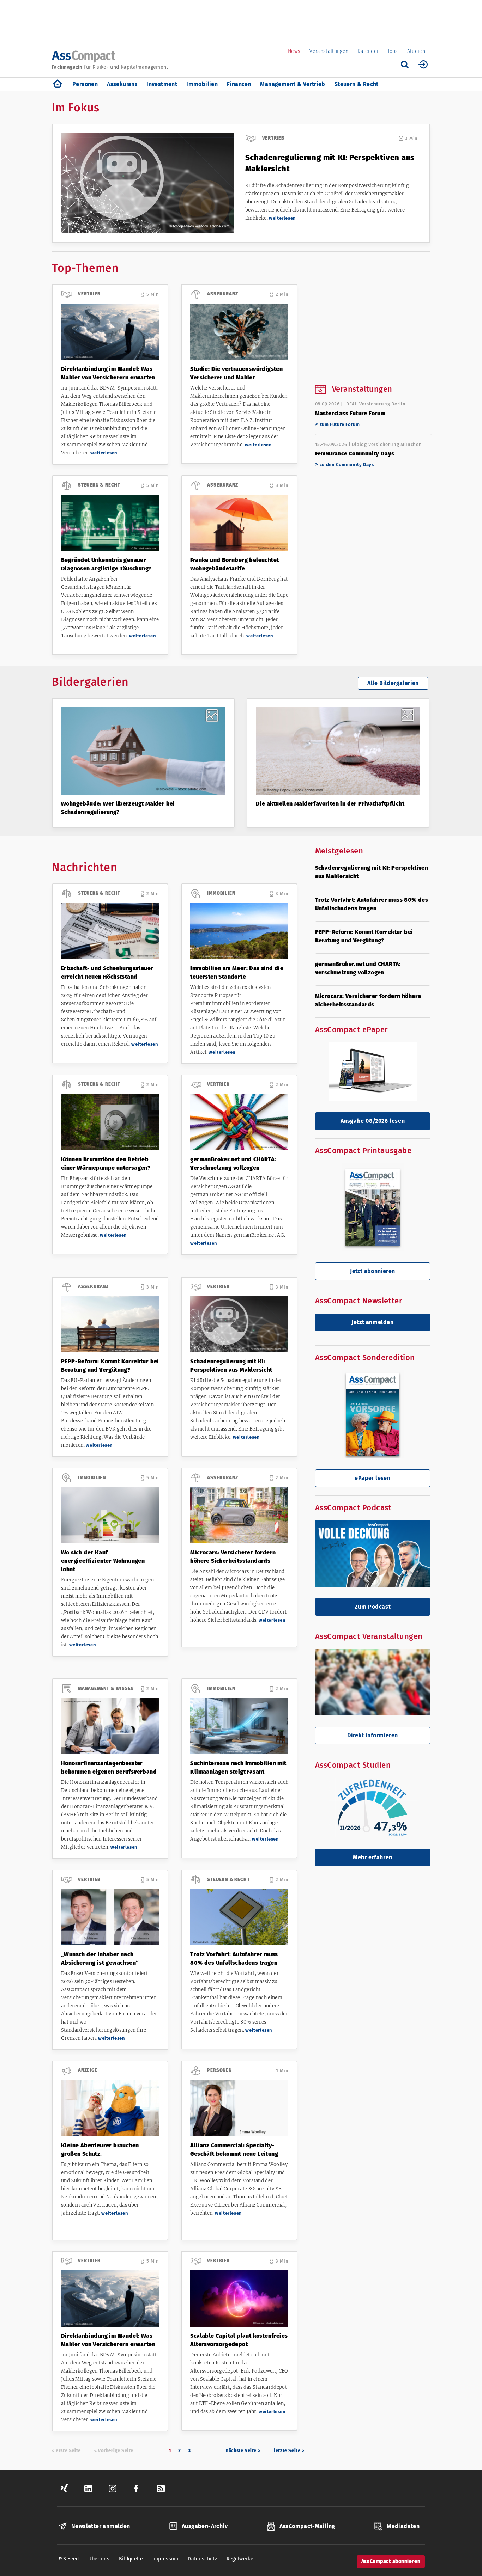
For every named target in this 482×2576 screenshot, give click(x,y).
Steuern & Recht (357, 84)
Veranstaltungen (329, 51)
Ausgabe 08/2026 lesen (373, 1121)
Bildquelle (131, 2559)
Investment (162, 84)
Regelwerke (240, 2559)
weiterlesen (282, 218)
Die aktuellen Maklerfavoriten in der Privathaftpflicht (330, 804)
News (294, 51)
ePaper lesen (372, 1478)
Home (58, 84)
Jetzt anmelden (372, 1322)
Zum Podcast (373, 1607)
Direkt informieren (372, 1735)
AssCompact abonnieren (391, 2561)
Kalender (368, 51)
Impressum (165, 2559)
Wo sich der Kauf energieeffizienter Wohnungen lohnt (103, 1561)
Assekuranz (122, 84)
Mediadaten (403, 2526)
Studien (416, 51)
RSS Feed (68, 2559)
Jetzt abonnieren (372, 1271)
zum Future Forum (340, 424)
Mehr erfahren (373, 1857)
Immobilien (202, 84)
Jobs (393, 51)
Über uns (99, 2559)
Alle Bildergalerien (393, 683)
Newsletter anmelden (101, 2526)
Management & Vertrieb (293, 84)
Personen (85, 84)
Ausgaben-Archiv (205, 2526)
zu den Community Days (347, 464)
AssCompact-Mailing (307, 2526)
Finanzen (239, 84)
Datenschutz (202, 2559)
